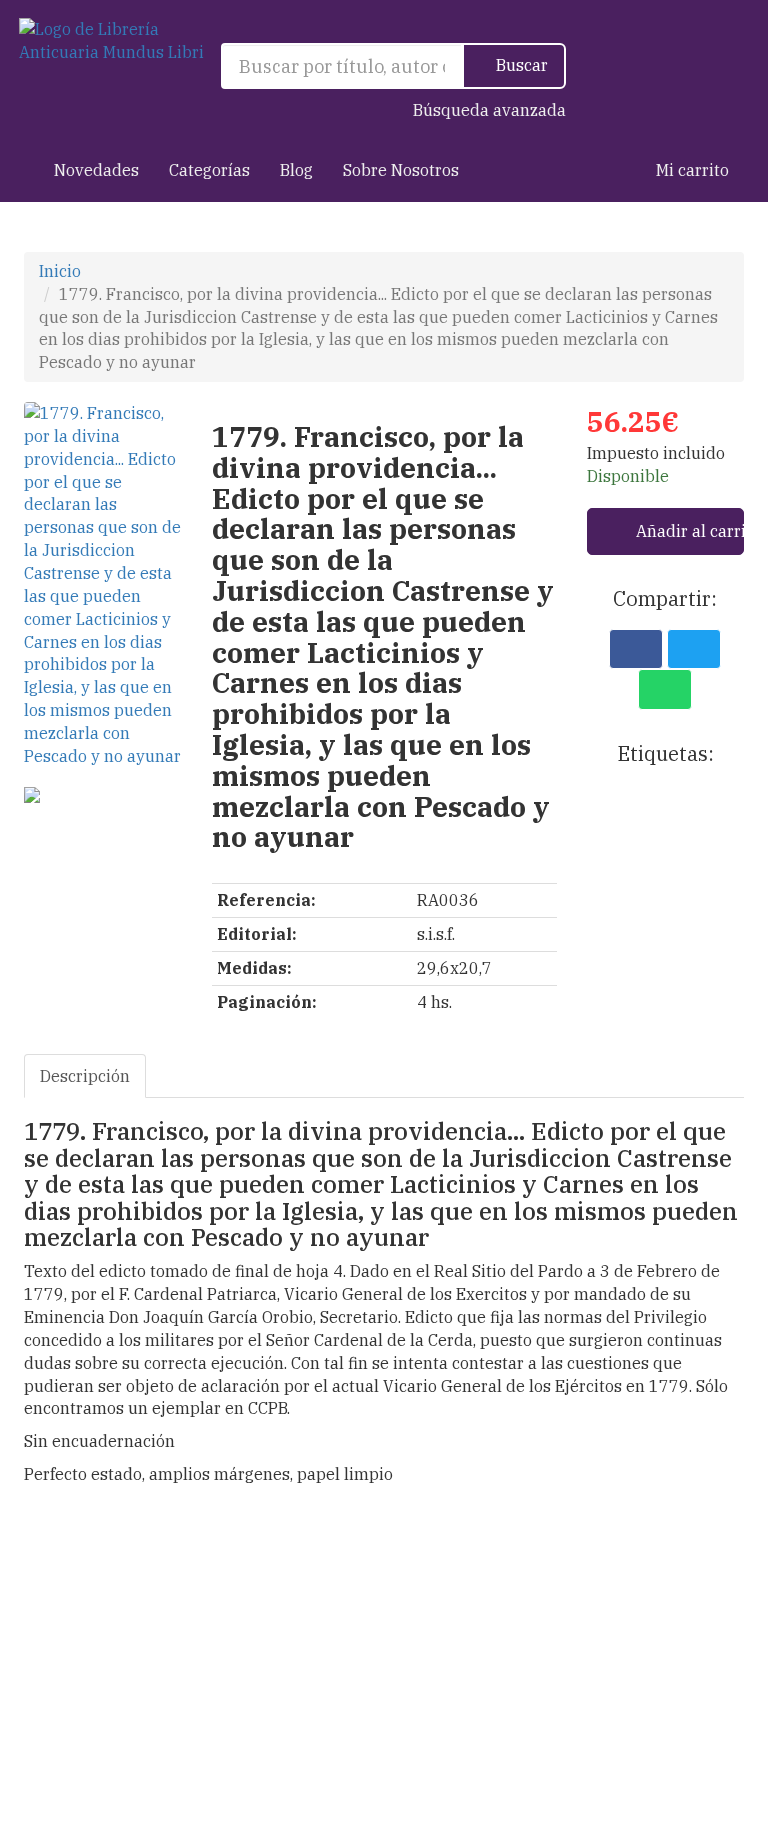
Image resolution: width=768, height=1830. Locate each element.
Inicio (60, 271)
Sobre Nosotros (401, 170)
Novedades (96, 170)
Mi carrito (690, 170)
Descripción (85, 1076)
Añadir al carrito (688, 531)
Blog (296, 170)
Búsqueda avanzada (489, 110)
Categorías (209, 170)
